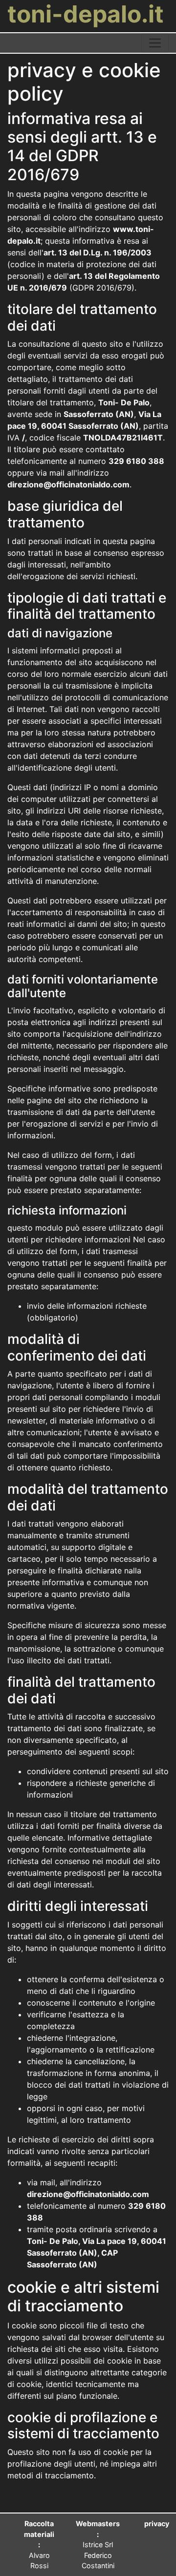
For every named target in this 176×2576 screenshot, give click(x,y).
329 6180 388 (136, 461)
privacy (157, 2524)
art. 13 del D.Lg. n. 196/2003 (98, 252)
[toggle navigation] (155, 43)
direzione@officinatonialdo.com (68, 484)
